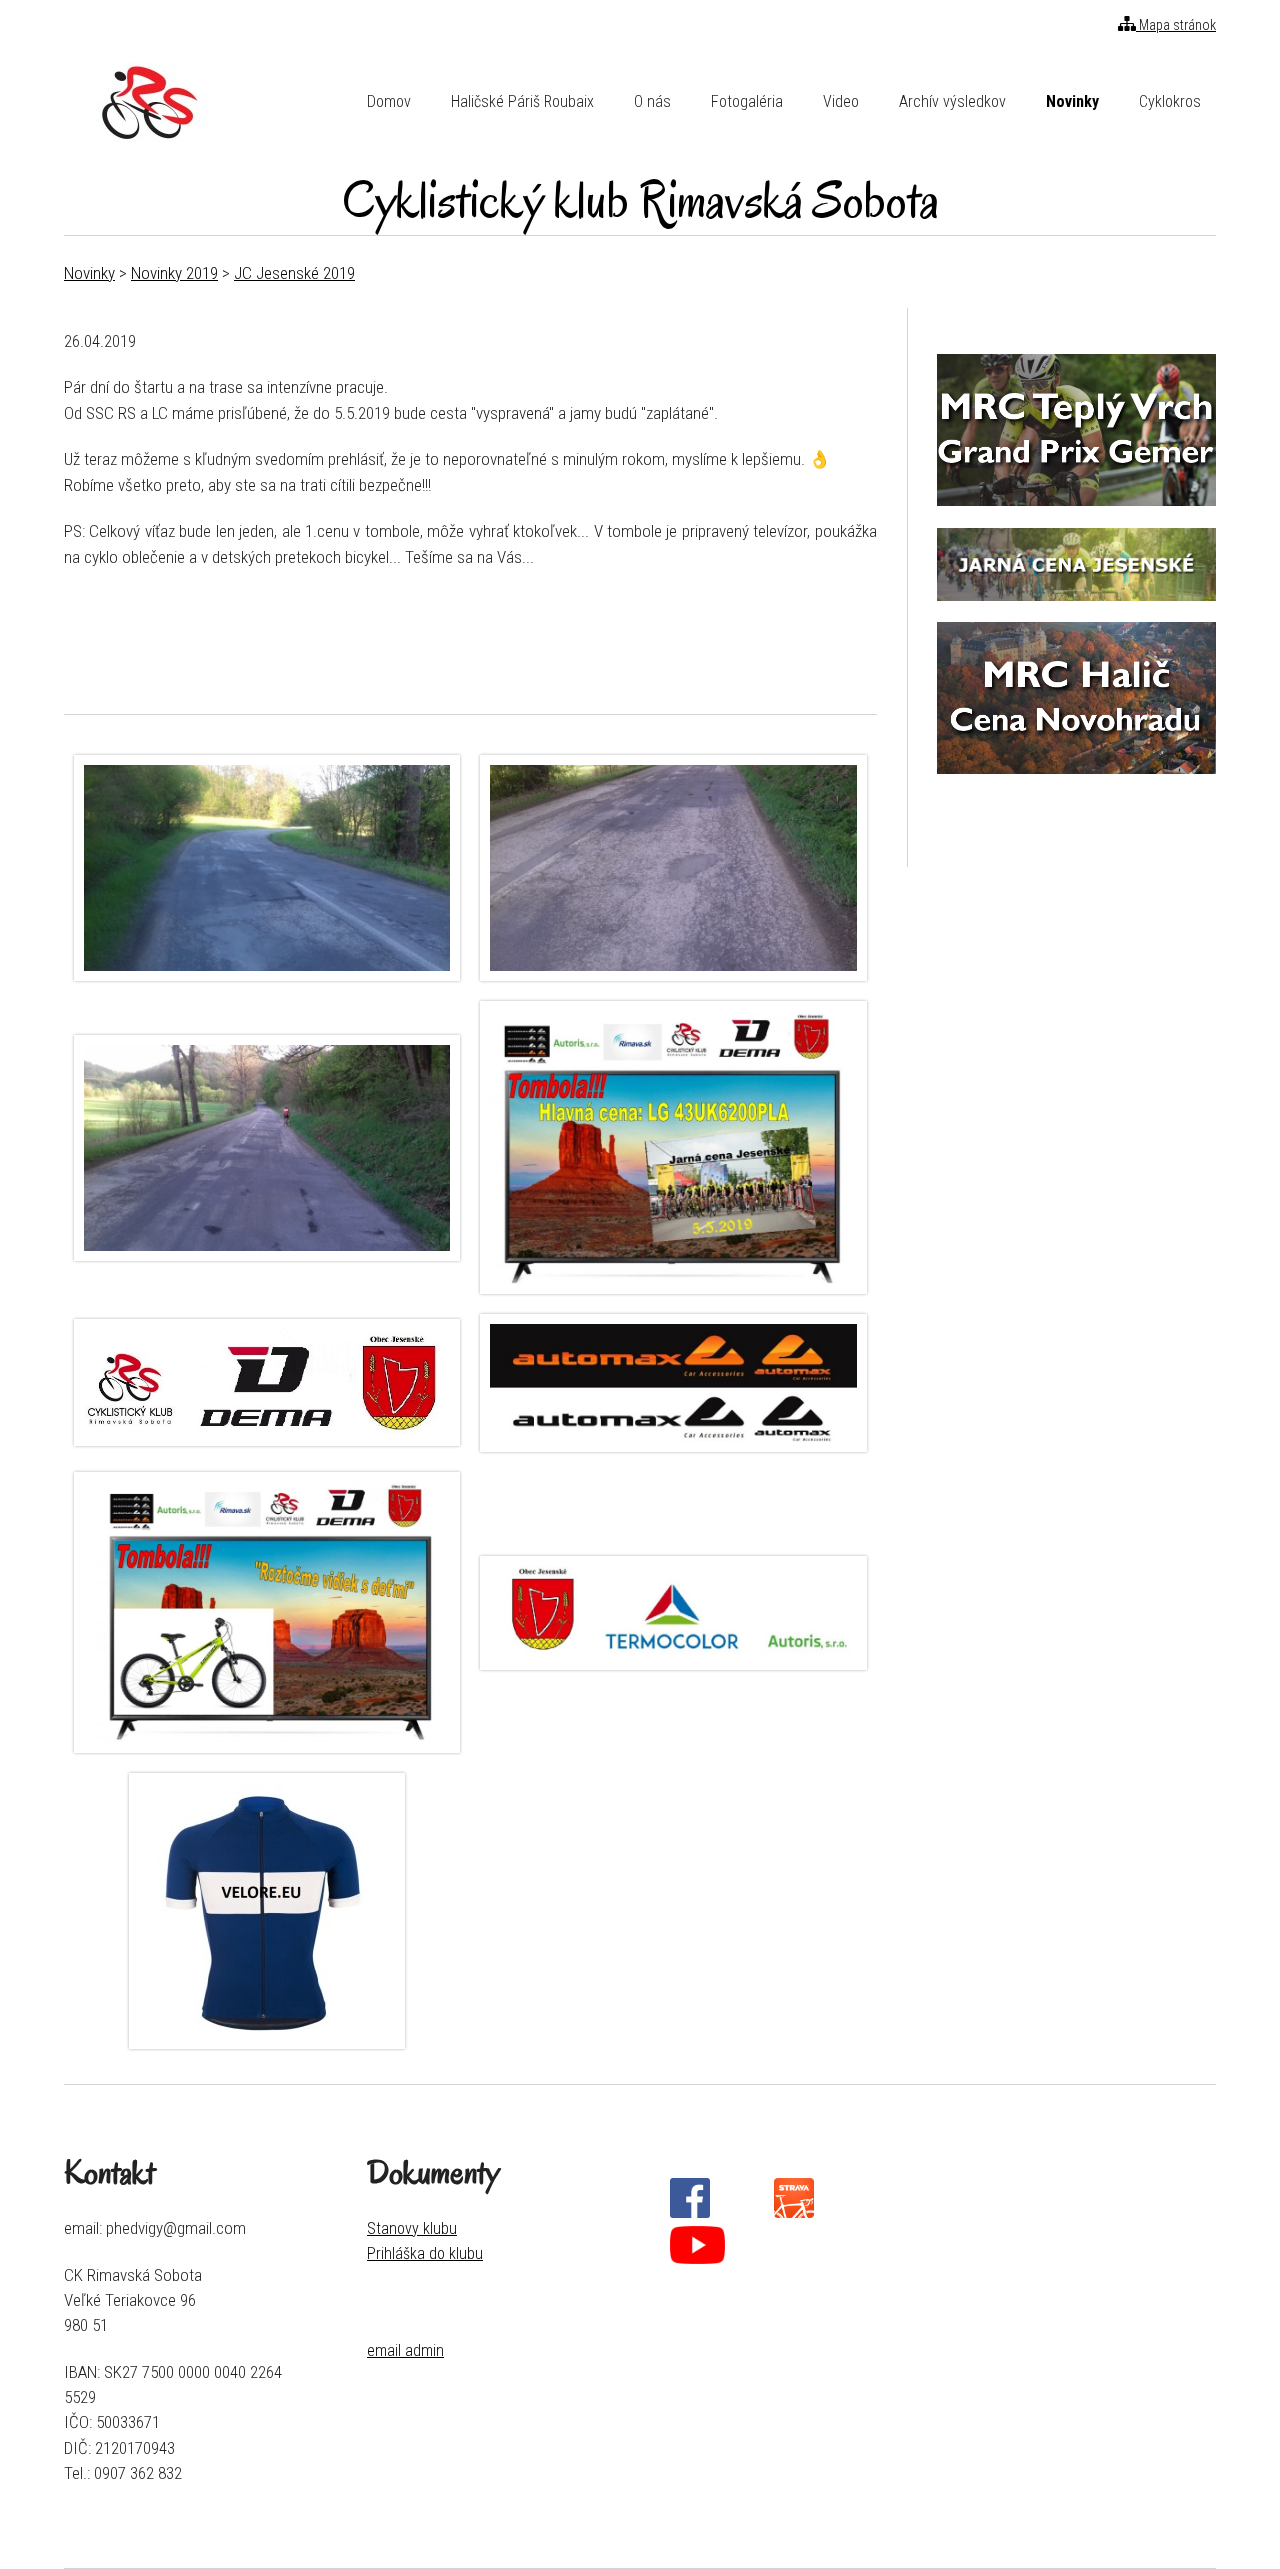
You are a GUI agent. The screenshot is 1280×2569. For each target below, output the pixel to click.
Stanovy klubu (412, 2228)
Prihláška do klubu (425, 2253)
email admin (405, 2350)
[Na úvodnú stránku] (148, 102)
